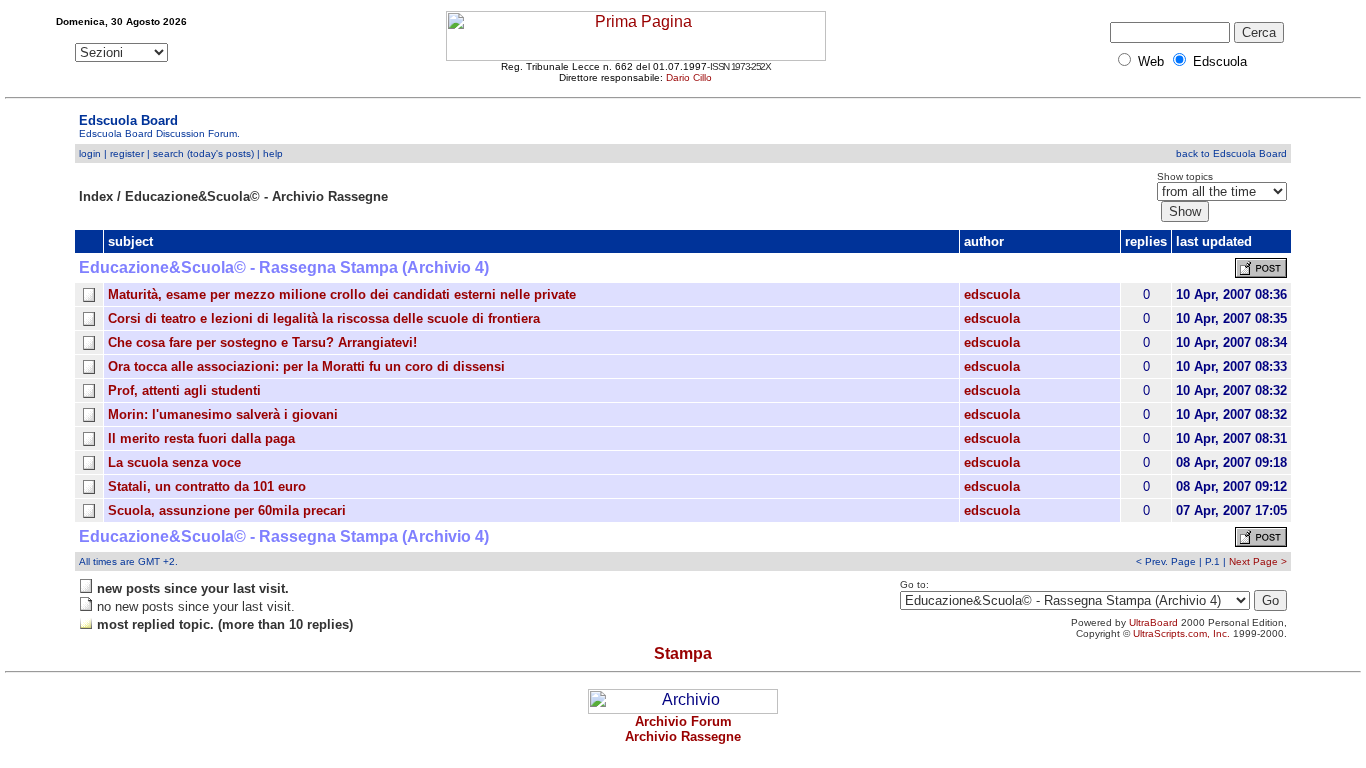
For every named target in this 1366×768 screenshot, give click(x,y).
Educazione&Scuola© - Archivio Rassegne (256, 196)
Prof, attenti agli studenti (184, 390)
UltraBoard (1153, 622)
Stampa (683, 653)
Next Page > (1258, 561)
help (273, 153)
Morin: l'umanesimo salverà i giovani (223, 414)
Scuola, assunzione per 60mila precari (227, 510)
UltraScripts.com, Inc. (1181, 633)
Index (96, 196)
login (90, 153)
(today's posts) (220, 153)
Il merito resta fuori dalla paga (201, 438)
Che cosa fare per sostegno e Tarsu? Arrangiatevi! (262, 342)
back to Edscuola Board (1231, 153)
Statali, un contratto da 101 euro (207, 486)
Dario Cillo (689, 77)
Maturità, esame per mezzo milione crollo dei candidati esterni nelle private (342, 294)
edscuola (992, 294)
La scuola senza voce (174, 462)
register (127, 153)
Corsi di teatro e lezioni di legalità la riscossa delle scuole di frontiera (324, 318)
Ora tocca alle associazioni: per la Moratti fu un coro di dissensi (306, 366)
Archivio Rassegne (683, 736)
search (168, 153)
